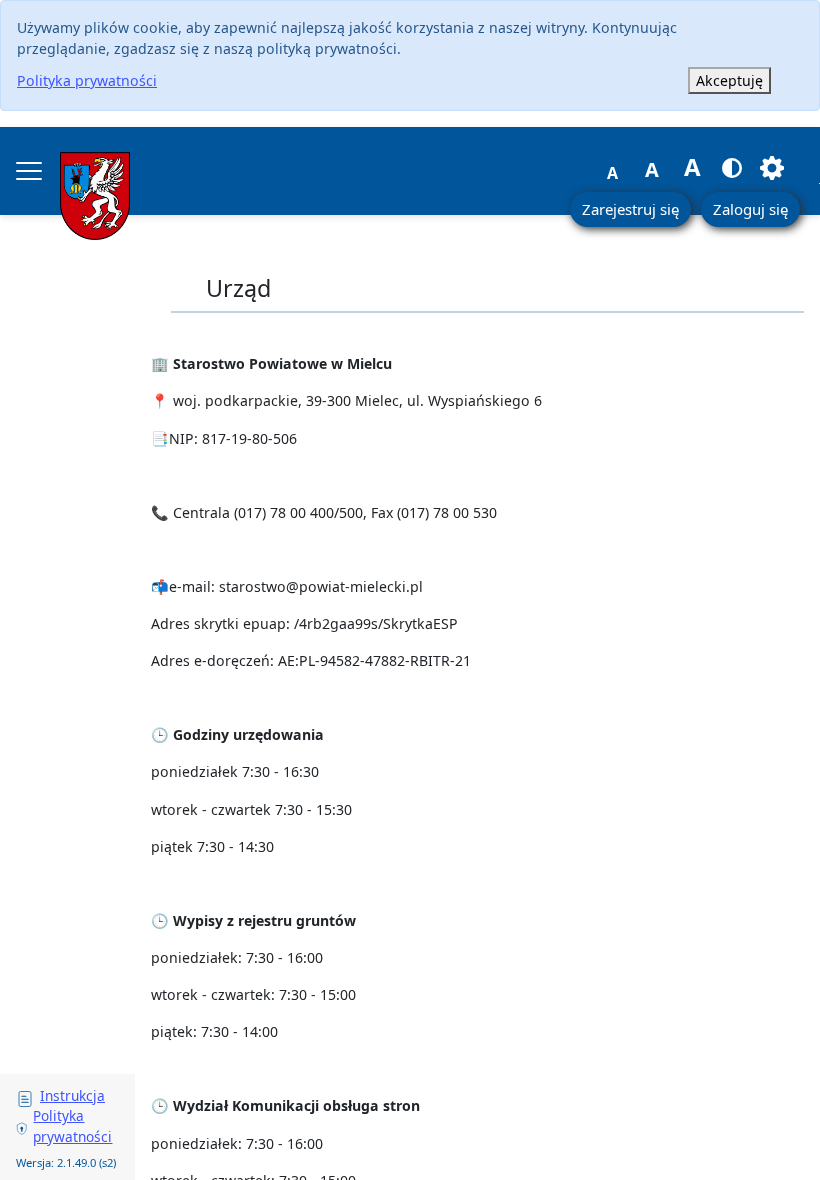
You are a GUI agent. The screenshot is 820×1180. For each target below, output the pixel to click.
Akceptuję (729, 80)
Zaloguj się (750, 209)
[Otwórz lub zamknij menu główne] (29, 171)
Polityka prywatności (87, 80)
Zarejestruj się (630, 209)
